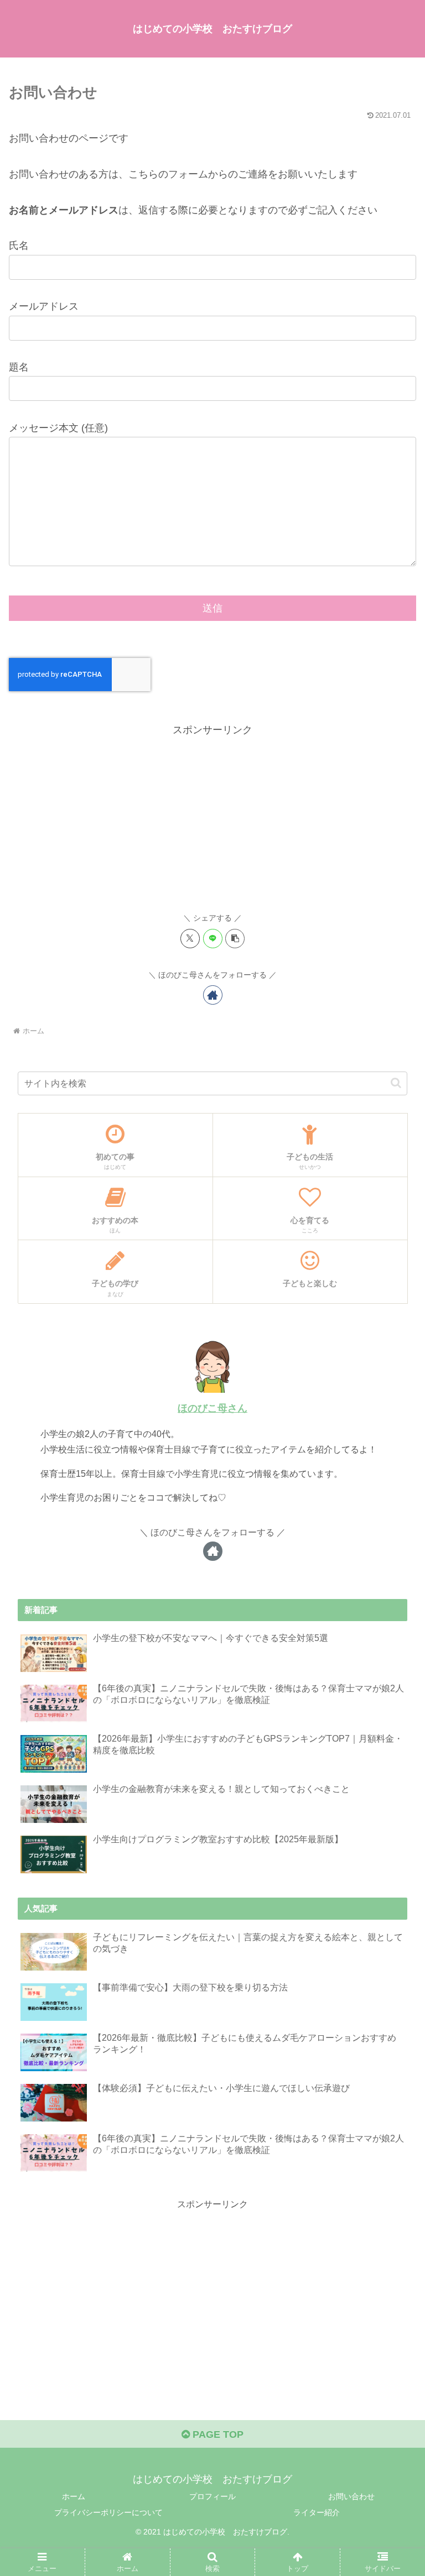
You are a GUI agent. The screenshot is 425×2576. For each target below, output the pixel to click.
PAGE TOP (217, 2434)
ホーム (74, 2496)
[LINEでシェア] (213, 939)
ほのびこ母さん (212, 1408)
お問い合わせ (351, 2496)
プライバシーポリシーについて (108, 2512)
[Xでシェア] (190, 939)
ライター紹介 (317, 2512)
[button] (235, 939)
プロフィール (212, 2496)
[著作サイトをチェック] (213, 995)
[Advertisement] (212, 816)
